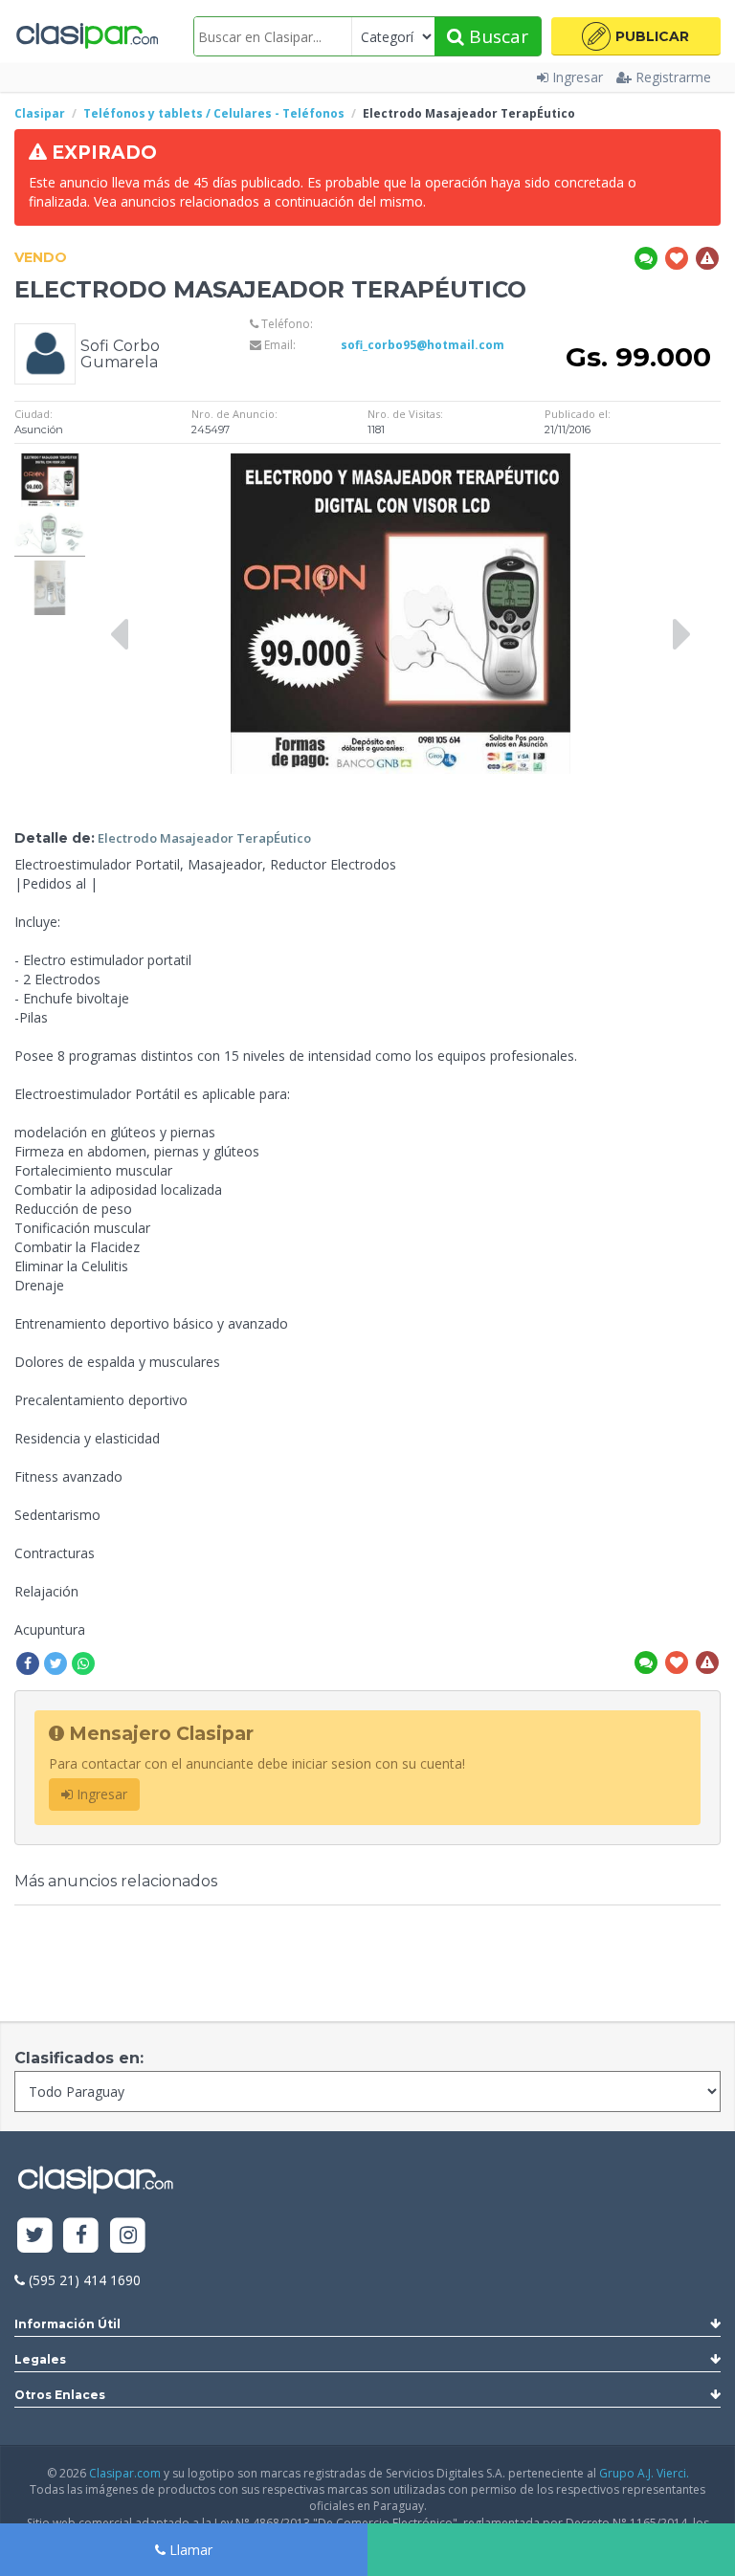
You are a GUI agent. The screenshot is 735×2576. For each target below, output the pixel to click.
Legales (40, 2359)
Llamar (189, 2550)
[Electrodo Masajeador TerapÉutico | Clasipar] (50, 462)
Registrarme (673, 77)
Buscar (496, 36)
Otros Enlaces (60, 2395)
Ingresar (578, 77)
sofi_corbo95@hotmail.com (423, 345)
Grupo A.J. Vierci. (644, 2473)
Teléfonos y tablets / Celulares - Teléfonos (214, 113)
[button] (636, 36)
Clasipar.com (125, 2473)
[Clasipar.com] (86, 36)
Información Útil (67, 2324)
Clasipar (40, 113)
